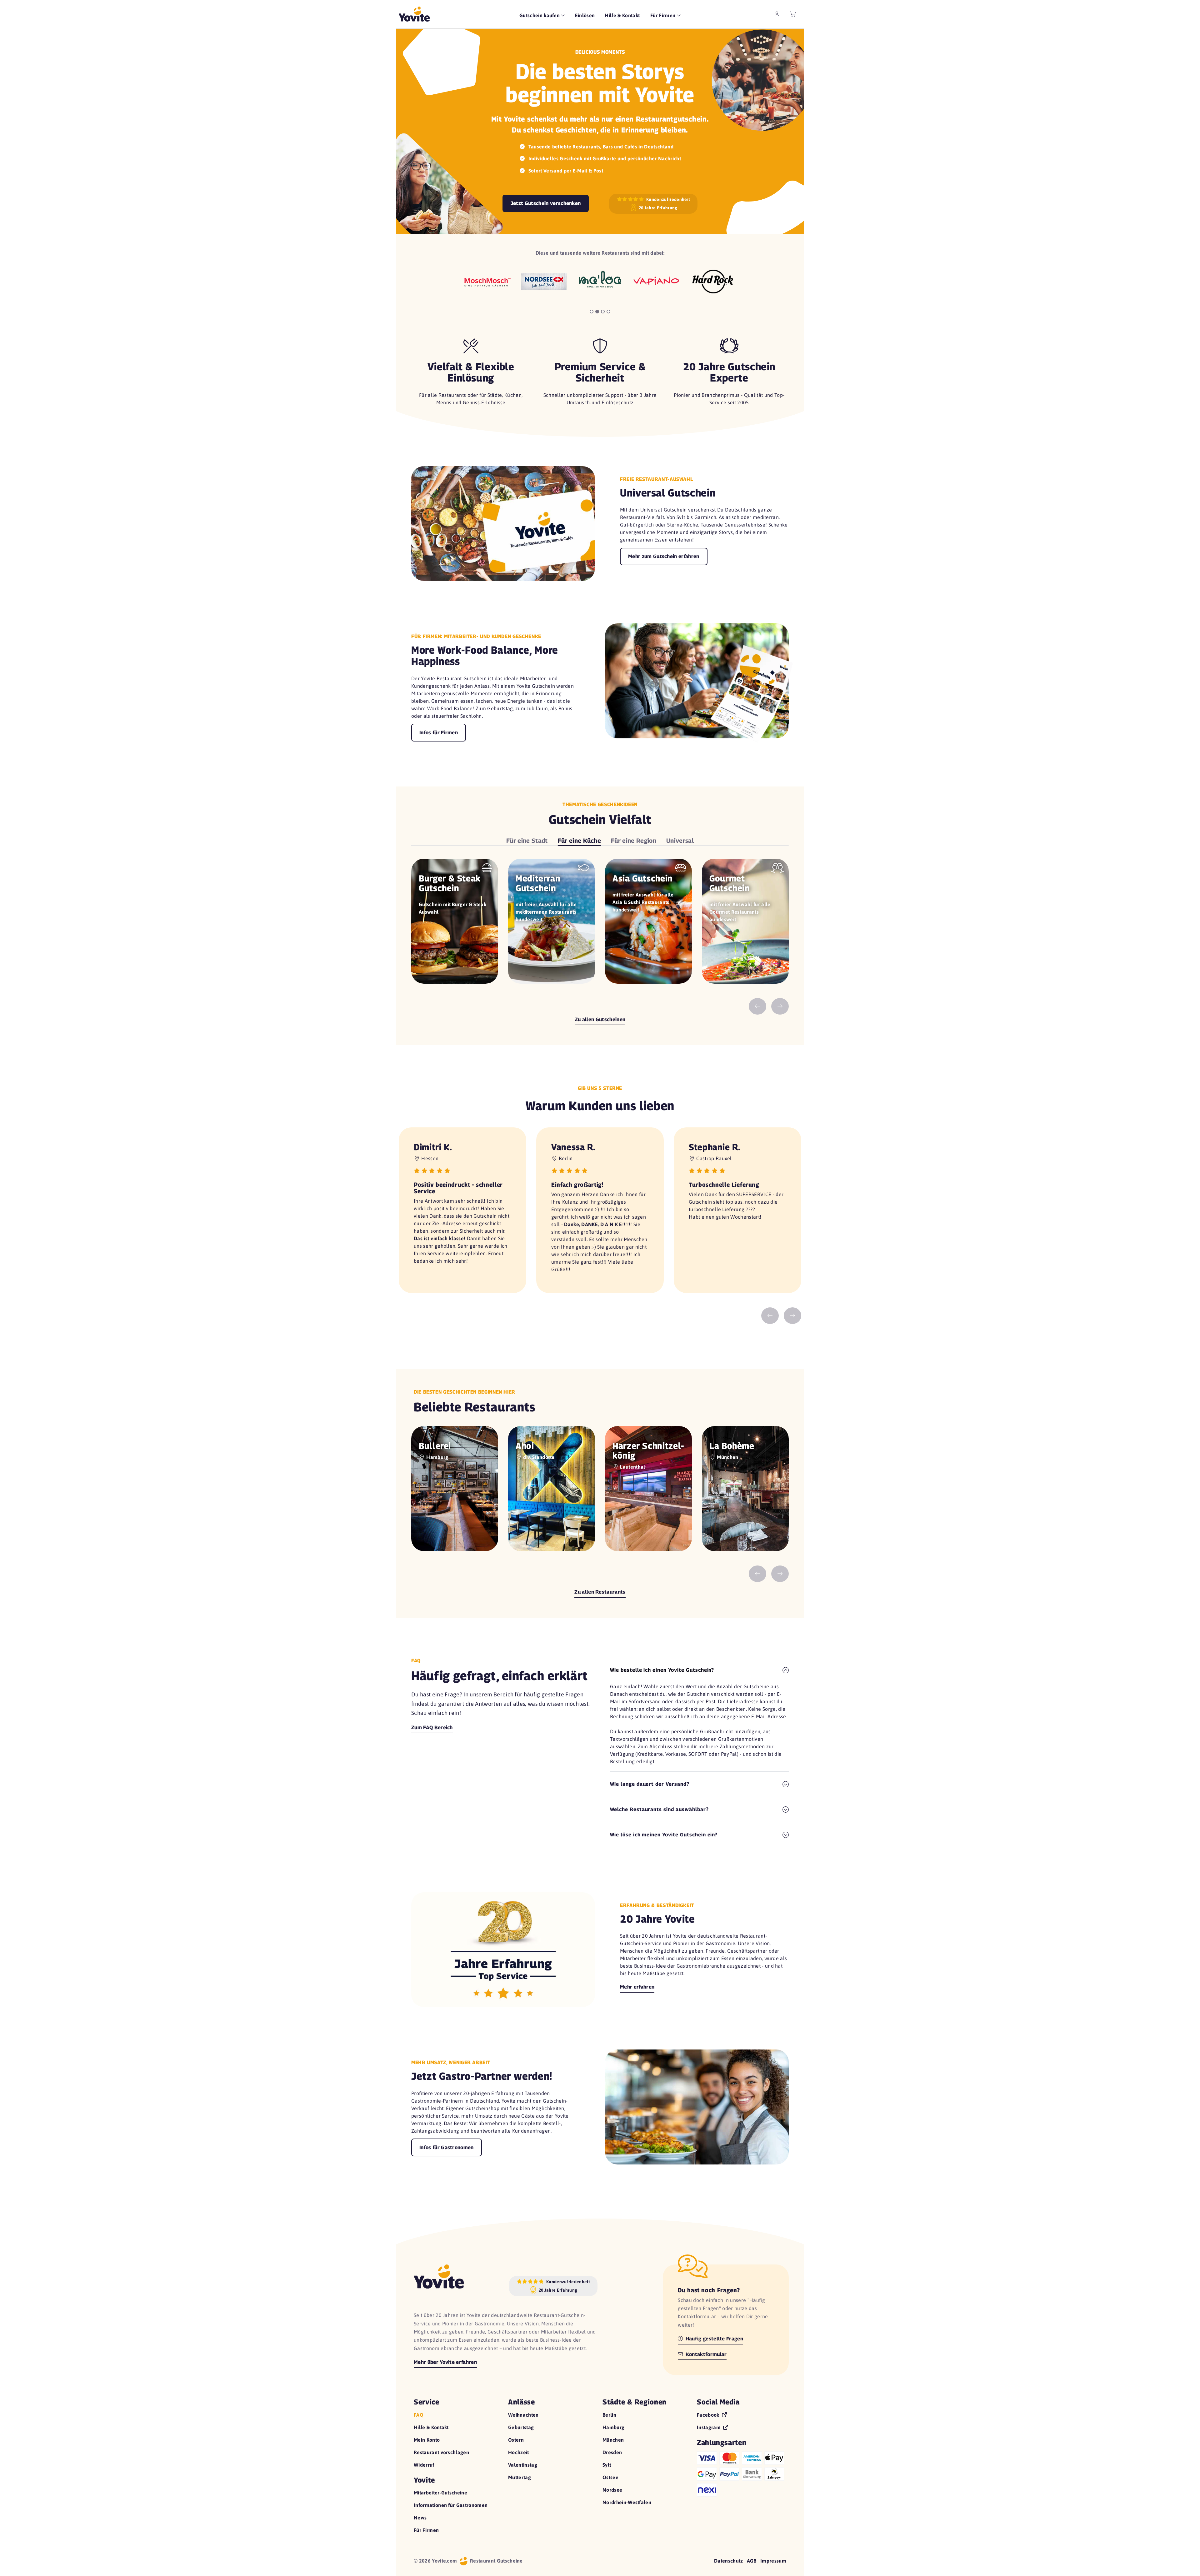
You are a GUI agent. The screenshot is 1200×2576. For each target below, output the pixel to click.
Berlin (609, 2415)
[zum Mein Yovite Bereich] (777, 14)
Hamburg (613, 2427)
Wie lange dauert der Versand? (650, 1784)
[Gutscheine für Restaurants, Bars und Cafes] (414, 14)
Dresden (612, 2452)
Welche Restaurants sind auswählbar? (659, 1809)
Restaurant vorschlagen (441, 2452)
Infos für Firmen (439, 733)
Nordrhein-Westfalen (627, 2502)
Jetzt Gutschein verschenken (546, 203)
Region (634, 840)
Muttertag (520, 2477)
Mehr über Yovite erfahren (445, 2362)
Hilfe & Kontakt (622, 15)
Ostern (516, 2440)
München (613, 2440)
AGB (752, 2561)
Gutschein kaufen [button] (540, 15)
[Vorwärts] (780, 1007)
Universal (680, 840)
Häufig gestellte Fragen (714, 2339)
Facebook (709, 2415)
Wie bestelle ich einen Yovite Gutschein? (662, 1670)
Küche (580, 840)
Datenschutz (729, 2561)
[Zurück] (757, 1007)
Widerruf (424, 2465)
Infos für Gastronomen (447, 2147)
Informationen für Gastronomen (451, 2505)
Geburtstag (521, 2427)
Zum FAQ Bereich (432, 1727)
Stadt (527, 840)
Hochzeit (519, 2452)
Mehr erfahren (637, 1987)
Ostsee (610, 2477)
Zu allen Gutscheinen (600, 1019)
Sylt (607, 2465)
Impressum (773, 2561)
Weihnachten (523, 2415)
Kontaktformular (705, 2354)
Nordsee (612, 2490)
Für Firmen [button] (664, 15)
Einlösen (585, 15)
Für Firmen (426, 2530)
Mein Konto (427, 2440)
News (420, 2518)
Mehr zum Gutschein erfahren (664, 556)
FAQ (419, 2415)
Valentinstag (523, 2465)
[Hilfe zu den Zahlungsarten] (742, 2473)
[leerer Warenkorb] (793, 14)
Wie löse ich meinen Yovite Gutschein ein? (664, 1835)
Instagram (709, 2427)
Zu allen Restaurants (600, 1592)
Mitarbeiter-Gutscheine (440, 2493)
